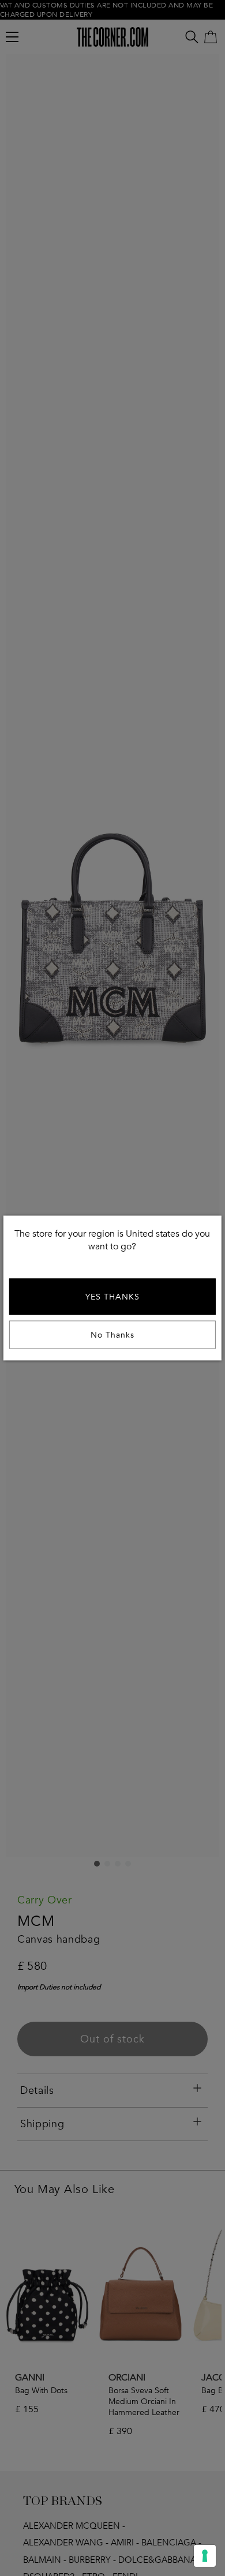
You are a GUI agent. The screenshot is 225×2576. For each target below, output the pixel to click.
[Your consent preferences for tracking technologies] (205, 2556)
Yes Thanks (112, 1297)
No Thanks (112, 1335)
